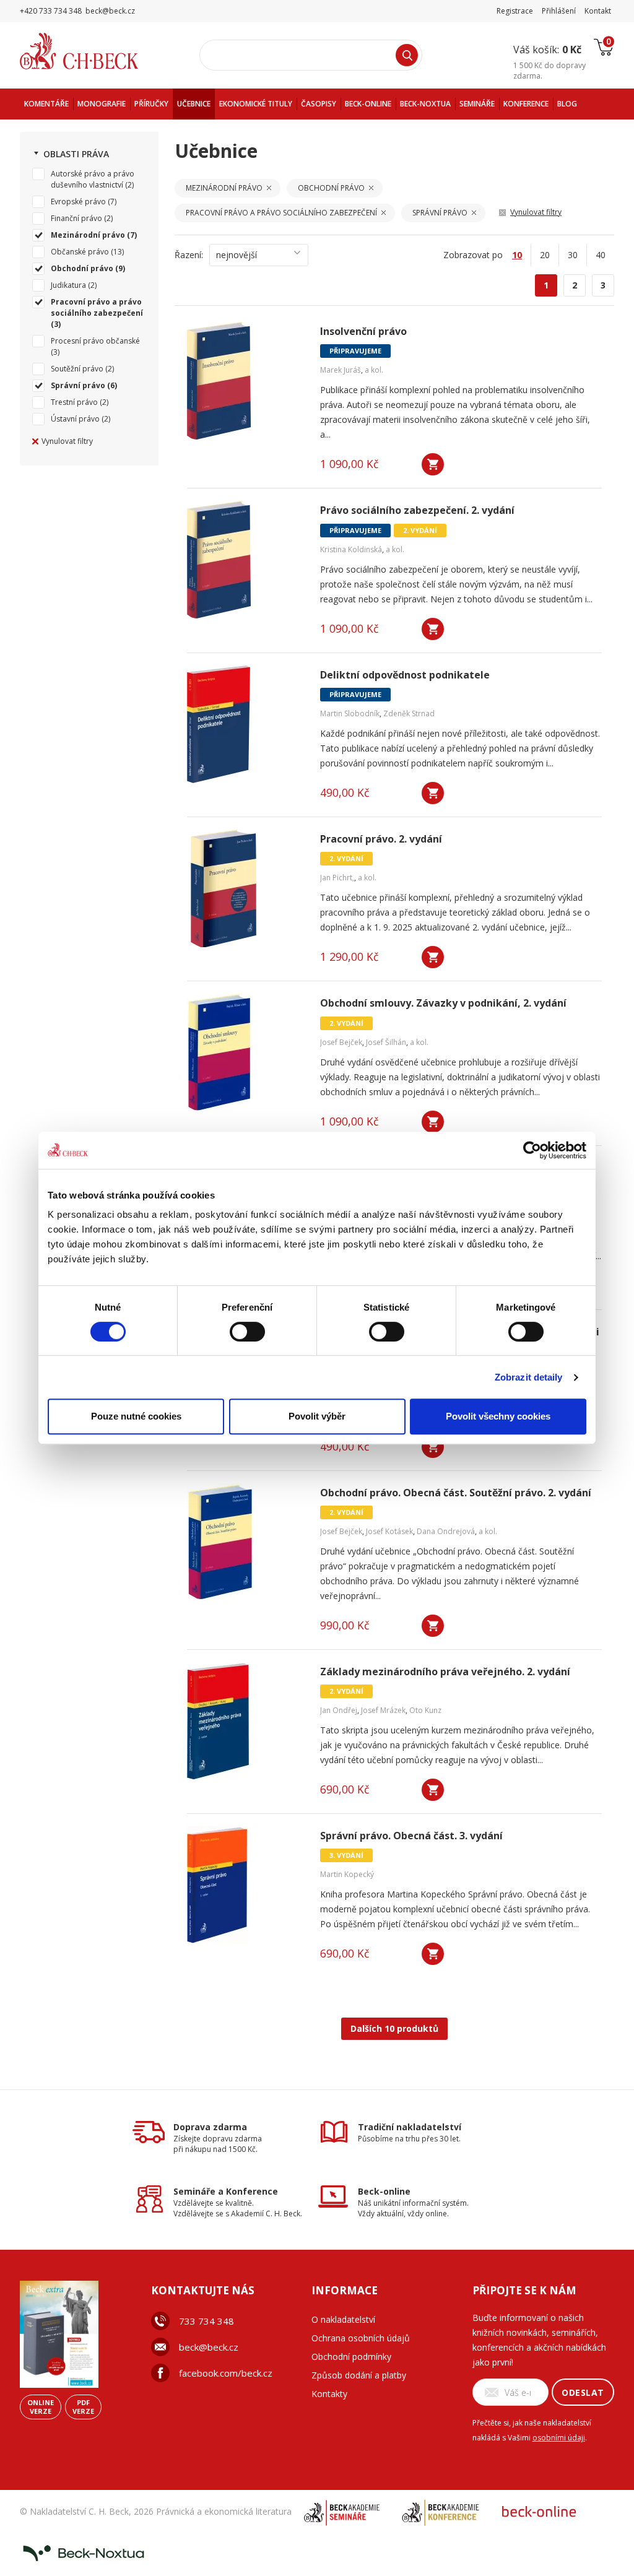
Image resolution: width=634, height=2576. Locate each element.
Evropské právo (78, 202)
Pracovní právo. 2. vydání (381, 839)
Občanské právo (80, 252)
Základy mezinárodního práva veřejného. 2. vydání (445, 1672)
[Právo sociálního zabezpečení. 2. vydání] (246, 560)
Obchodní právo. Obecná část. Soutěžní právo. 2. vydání (456, 1493)
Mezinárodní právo (88, 235)
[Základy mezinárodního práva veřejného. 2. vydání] (246, 1721)
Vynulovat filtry (67, 441)
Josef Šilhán (386, 1042)
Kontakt (598, 11)
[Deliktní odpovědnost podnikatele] (246, 724)
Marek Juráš (341, 370)
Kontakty (329, 2394)
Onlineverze (41, 2407)
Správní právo (78, 385)
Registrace (515, 11)
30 (573, 255)
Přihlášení (559, 11)
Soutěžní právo (77, 369)
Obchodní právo (82, 268)
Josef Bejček (341, 1042)
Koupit (433, 464)
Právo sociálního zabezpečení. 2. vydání (417, 510)
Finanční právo (76, 218)
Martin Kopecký (347, 1874)
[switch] (247, 1332)
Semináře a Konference (226, 2191)
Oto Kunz (425, 1710)
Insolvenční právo (363, 332)
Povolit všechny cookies (498, 1416)
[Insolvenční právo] (246, 381)
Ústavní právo (75, 419)
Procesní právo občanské (95, 341)
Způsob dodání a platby (359, 2375)
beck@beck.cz (209, 2347)
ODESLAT (583, 2392)
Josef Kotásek (389, 1531)
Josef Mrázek (383, 1710)
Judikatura (68, 285)
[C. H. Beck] (96, 51)
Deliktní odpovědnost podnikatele (405, 675)
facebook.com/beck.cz (226, 2373)
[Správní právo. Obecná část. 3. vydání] (246, 1885)
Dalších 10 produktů (394, 2028)
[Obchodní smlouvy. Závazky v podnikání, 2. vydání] (246, 1052)
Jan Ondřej (339, 1710)
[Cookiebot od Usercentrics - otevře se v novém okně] (532, 1150)
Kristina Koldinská (351, 549)
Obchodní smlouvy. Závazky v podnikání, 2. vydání (443, 1003)
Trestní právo (74, 402)
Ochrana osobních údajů (361, 2338)
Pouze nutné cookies (136, 1416)
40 (601, 255)
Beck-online (384, 2191)
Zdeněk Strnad (409, 713)
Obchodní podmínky (351, 2357)
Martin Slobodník (350, 713)
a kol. (374, 370)
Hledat (407, 55)
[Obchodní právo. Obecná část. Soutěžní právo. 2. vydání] (246, 1542)
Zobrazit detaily (529, 1377)
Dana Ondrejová (446, 1531)
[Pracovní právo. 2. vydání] (246, 888)
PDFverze (83, 2407)
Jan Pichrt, (337, 878)
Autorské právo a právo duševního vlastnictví (93, 179)
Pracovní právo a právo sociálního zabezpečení (97, 307)
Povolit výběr (317, 1416)
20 (545, 255)
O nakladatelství (343, 2319)
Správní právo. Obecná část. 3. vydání (411, 1836)
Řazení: (189, 255)
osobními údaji (559, 2438)
